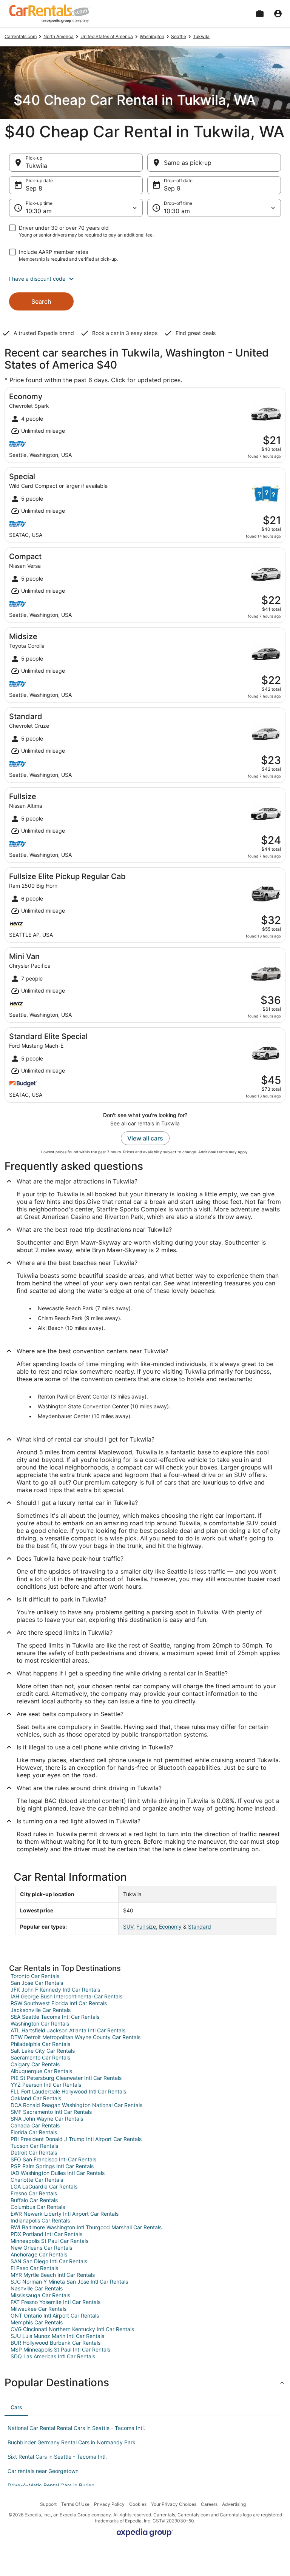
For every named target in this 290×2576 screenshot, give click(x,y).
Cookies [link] (138, 2504)
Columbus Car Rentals (38, 2207)
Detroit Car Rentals (34, 2153)
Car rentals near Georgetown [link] (43, 2471)
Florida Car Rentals (34, 2132)
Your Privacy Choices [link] (174, 2504)
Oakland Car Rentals (36, 2098)
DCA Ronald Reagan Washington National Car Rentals (76, 2105)
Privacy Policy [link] (109, 2504)
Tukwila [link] (201, 36)
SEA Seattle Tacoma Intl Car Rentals (55, 2017)
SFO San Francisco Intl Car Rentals (53, 2159)
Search (41, 301)
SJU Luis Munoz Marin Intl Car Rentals (57, 2336)
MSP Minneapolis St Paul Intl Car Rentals (60, 2349)
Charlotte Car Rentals (37, 2180)
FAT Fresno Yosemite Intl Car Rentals (56, 2302)
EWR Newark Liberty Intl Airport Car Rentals (65, 2214)
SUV (128, 1927)
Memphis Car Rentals (37, 2322)
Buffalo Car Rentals (34, 2200)
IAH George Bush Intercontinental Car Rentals (66, 1996)
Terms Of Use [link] (75, 2504)
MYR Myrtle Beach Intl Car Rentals (53, 2275)
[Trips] (260, 14)
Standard (200, 1927)
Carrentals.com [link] (21, 36)
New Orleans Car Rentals (41, 2248)
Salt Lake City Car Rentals (43, 2051)
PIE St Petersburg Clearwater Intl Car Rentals (66, 2078)
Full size (146, 1927)
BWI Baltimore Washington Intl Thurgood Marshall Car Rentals (86, 2227)
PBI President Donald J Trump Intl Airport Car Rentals (76, 2139)
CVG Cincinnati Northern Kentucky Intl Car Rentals (72, 2329)
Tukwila (36, 166)
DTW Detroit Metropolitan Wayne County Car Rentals (76, 2037)
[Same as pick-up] (214, 163)
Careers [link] (209, 2504)
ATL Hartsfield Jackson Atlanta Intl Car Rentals (68, 2030)
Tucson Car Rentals (34, 2146)
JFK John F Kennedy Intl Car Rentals (55, 1990)
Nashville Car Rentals (37, 2288)
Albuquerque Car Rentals (41, 2071)
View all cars (145, 1138)
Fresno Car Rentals (34, 2193)
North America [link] (59, 36)
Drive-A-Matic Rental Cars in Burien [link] (51, 2485)
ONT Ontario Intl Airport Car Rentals (55, 2315)
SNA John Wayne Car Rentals (47, 2119)
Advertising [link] (234, 2504)
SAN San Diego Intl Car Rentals (49, 2261)
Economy (170, 1927)
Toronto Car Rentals (35, 1976)
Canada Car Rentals (35, 2125)
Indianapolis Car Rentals (40, 2220)
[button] (145, 279)
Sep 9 (172, 188)
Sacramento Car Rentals (40, 2057)
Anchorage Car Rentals (39, 2254)
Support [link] (48, 2504)
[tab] (16, 2407)
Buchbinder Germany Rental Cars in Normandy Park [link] (72, 2442)
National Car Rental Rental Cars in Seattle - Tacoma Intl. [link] (76, 2428)
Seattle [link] (179, 36)
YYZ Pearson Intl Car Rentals (46, 2085)
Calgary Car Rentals (35, 2064)
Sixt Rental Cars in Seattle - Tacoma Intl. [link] (57, 2457)
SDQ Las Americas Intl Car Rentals (53, 2356)
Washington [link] (152, 36)
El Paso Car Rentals (34, 2268)
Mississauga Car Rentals (40, 2295)
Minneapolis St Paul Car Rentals (49, 2241)
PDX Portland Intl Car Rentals (46, 2234)
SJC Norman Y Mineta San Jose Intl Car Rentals (69, 2282)
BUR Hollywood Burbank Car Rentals (56, 2343)
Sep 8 (34, 188)
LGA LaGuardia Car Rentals (44, 2186)
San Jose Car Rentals (37, 1983)
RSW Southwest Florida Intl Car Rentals (59, 2003)
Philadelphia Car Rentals (40, 2044)
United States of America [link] (107, 36)
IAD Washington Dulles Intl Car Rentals (58, 2173)
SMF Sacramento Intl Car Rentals (51, 2112)
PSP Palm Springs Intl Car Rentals (52, 2166)
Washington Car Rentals (40, 2023)
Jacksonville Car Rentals (41, 2010)
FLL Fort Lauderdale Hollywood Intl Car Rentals (68, 2091)
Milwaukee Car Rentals (39, 2309)
